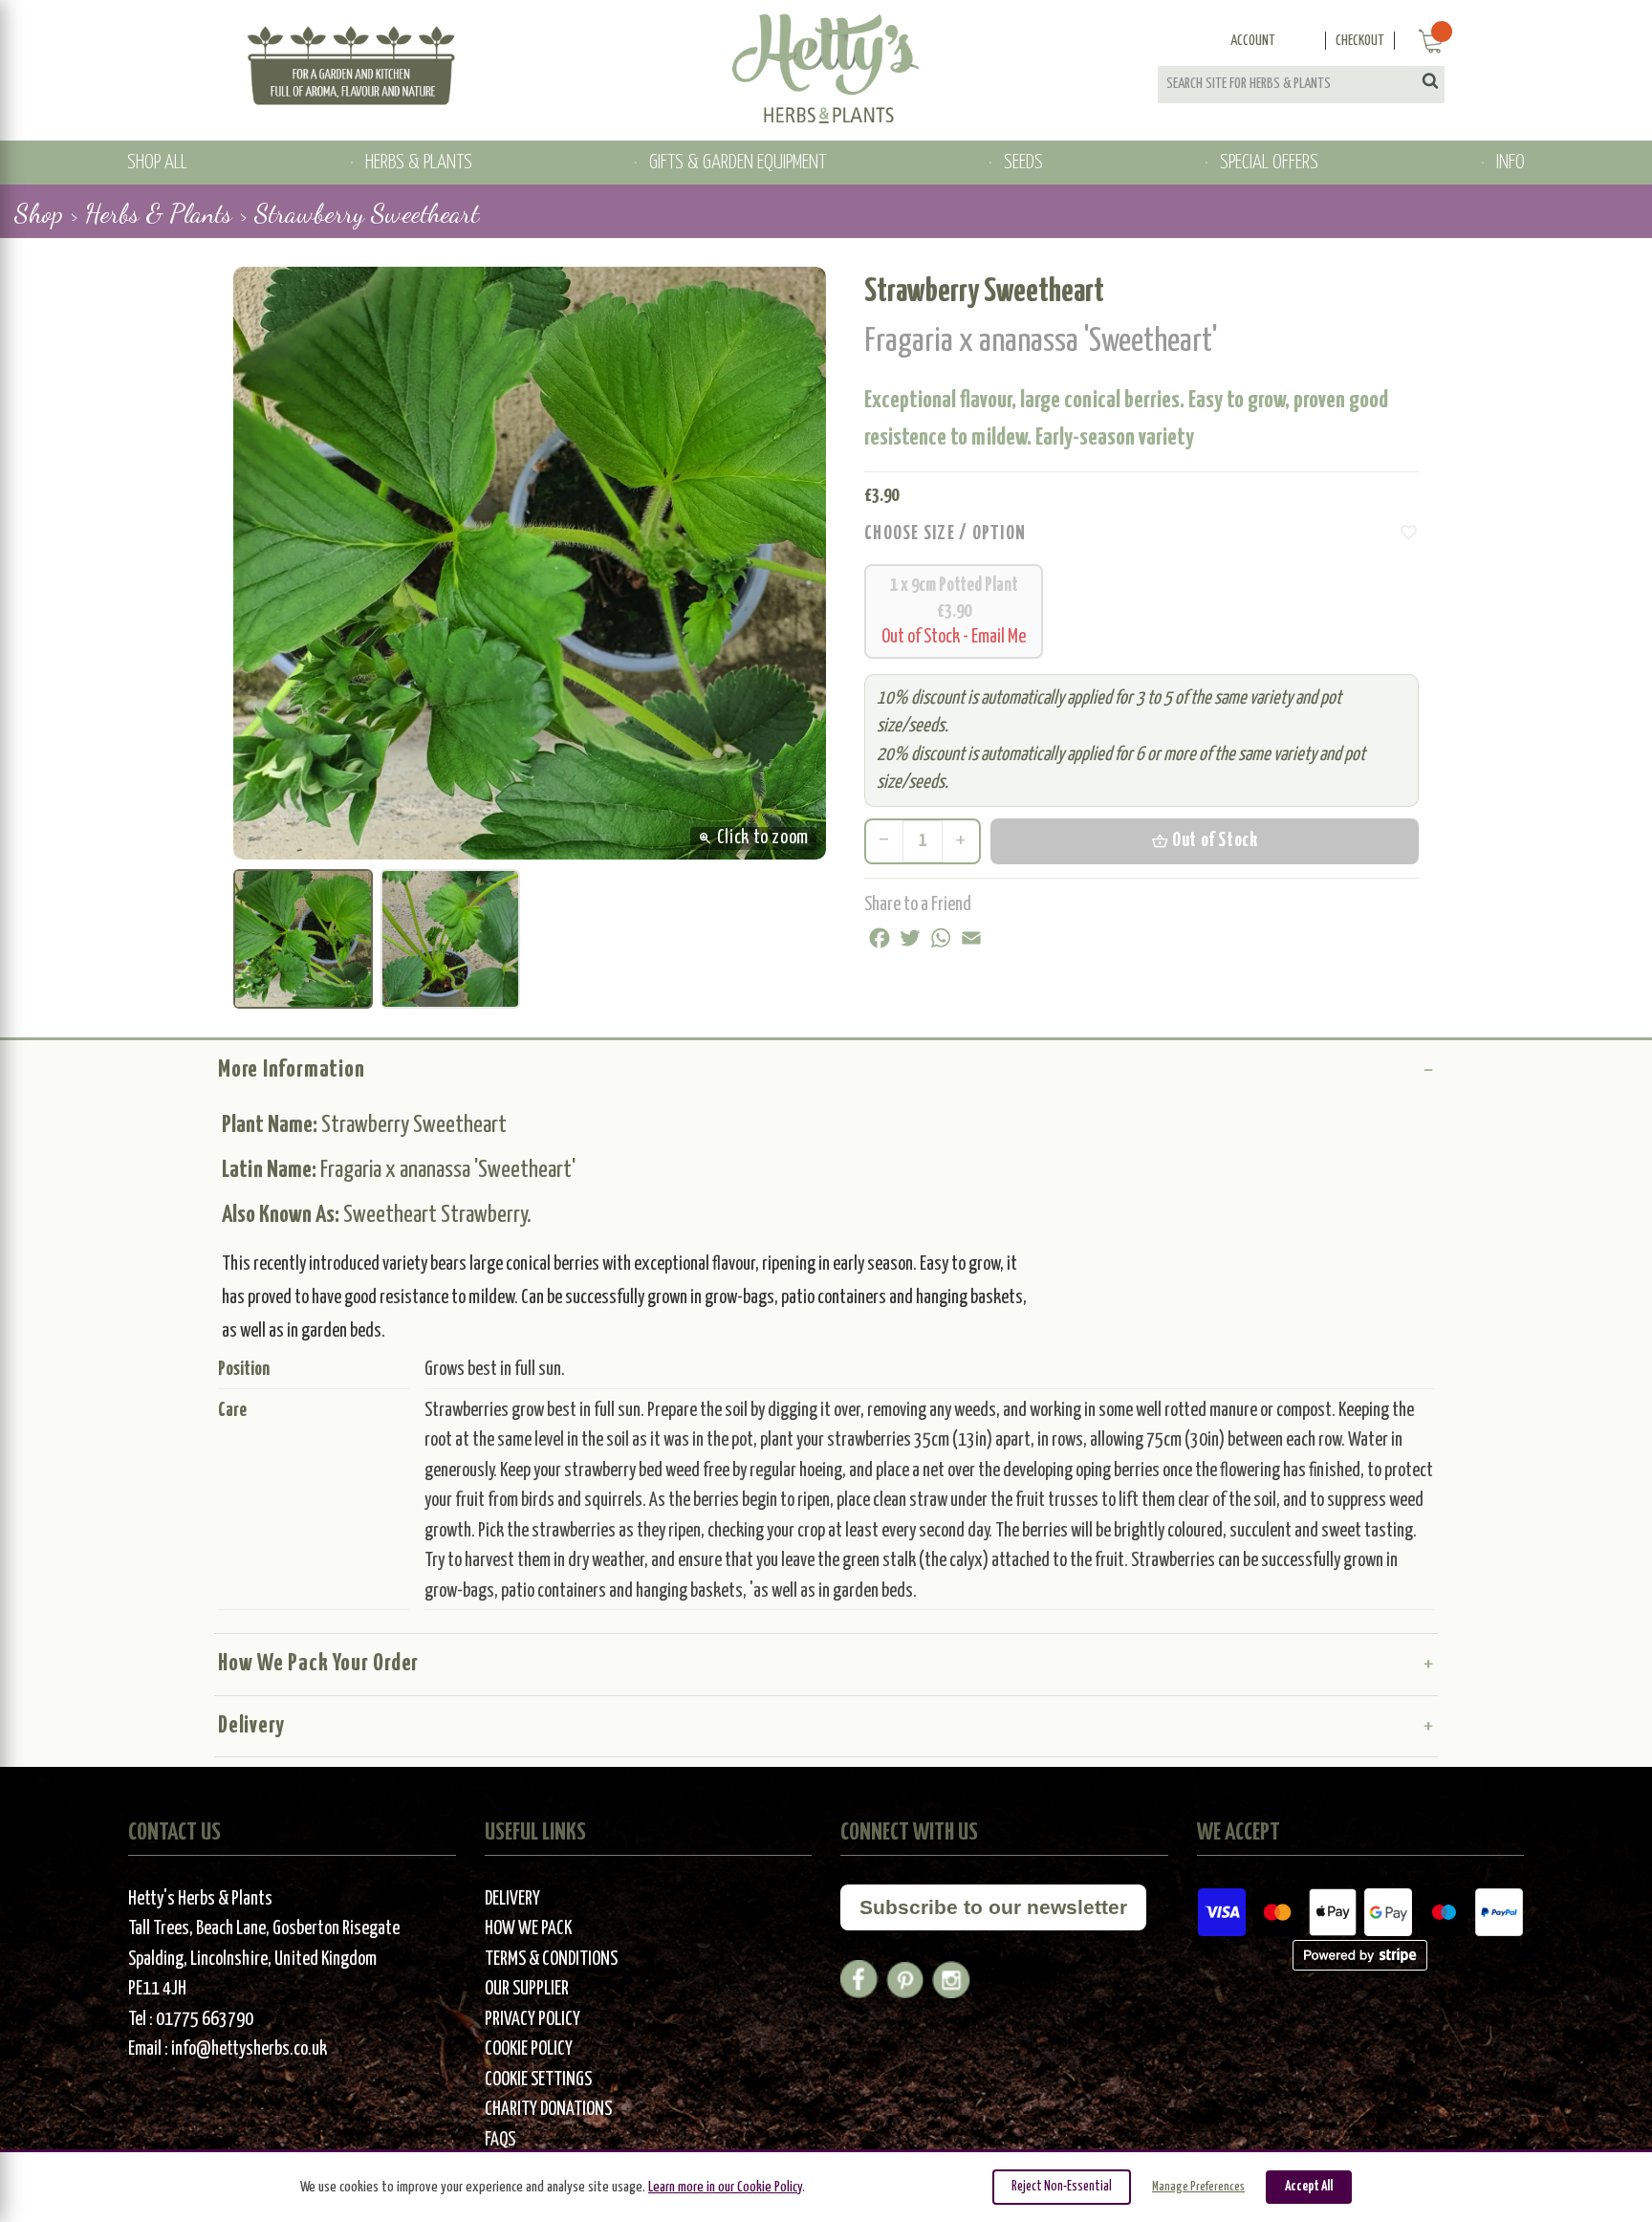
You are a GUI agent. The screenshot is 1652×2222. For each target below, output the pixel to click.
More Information (291, 1070)
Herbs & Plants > (166, 213)
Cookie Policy (529, 2049)
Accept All (1309, 2187)
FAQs (500, 2140)
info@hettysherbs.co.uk (249, 2049)
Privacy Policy (533, 2020)
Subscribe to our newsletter (993, 1907)
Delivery (251, 1726)
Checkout (1360, 41)
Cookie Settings (538, 2080)
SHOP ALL (157, 163)
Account (1253, 41)
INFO (1511, 163)
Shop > (46, 213)
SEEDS (1023, 163)
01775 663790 (205, 2020)
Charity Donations (548, 2110)
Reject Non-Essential (1062, 2187)
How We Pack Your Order (318, 1664)
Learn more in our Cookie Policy (725, 2187)
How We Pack (528, 1929)
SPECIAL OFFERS (1269, 163)
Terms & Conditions (551, 1960)
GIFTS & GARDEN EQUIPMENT (738, 163)
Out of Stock (1204, 841)
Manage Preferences (1198, 2187)
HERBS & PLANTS (419, 163)
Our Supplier (527, 1989)
